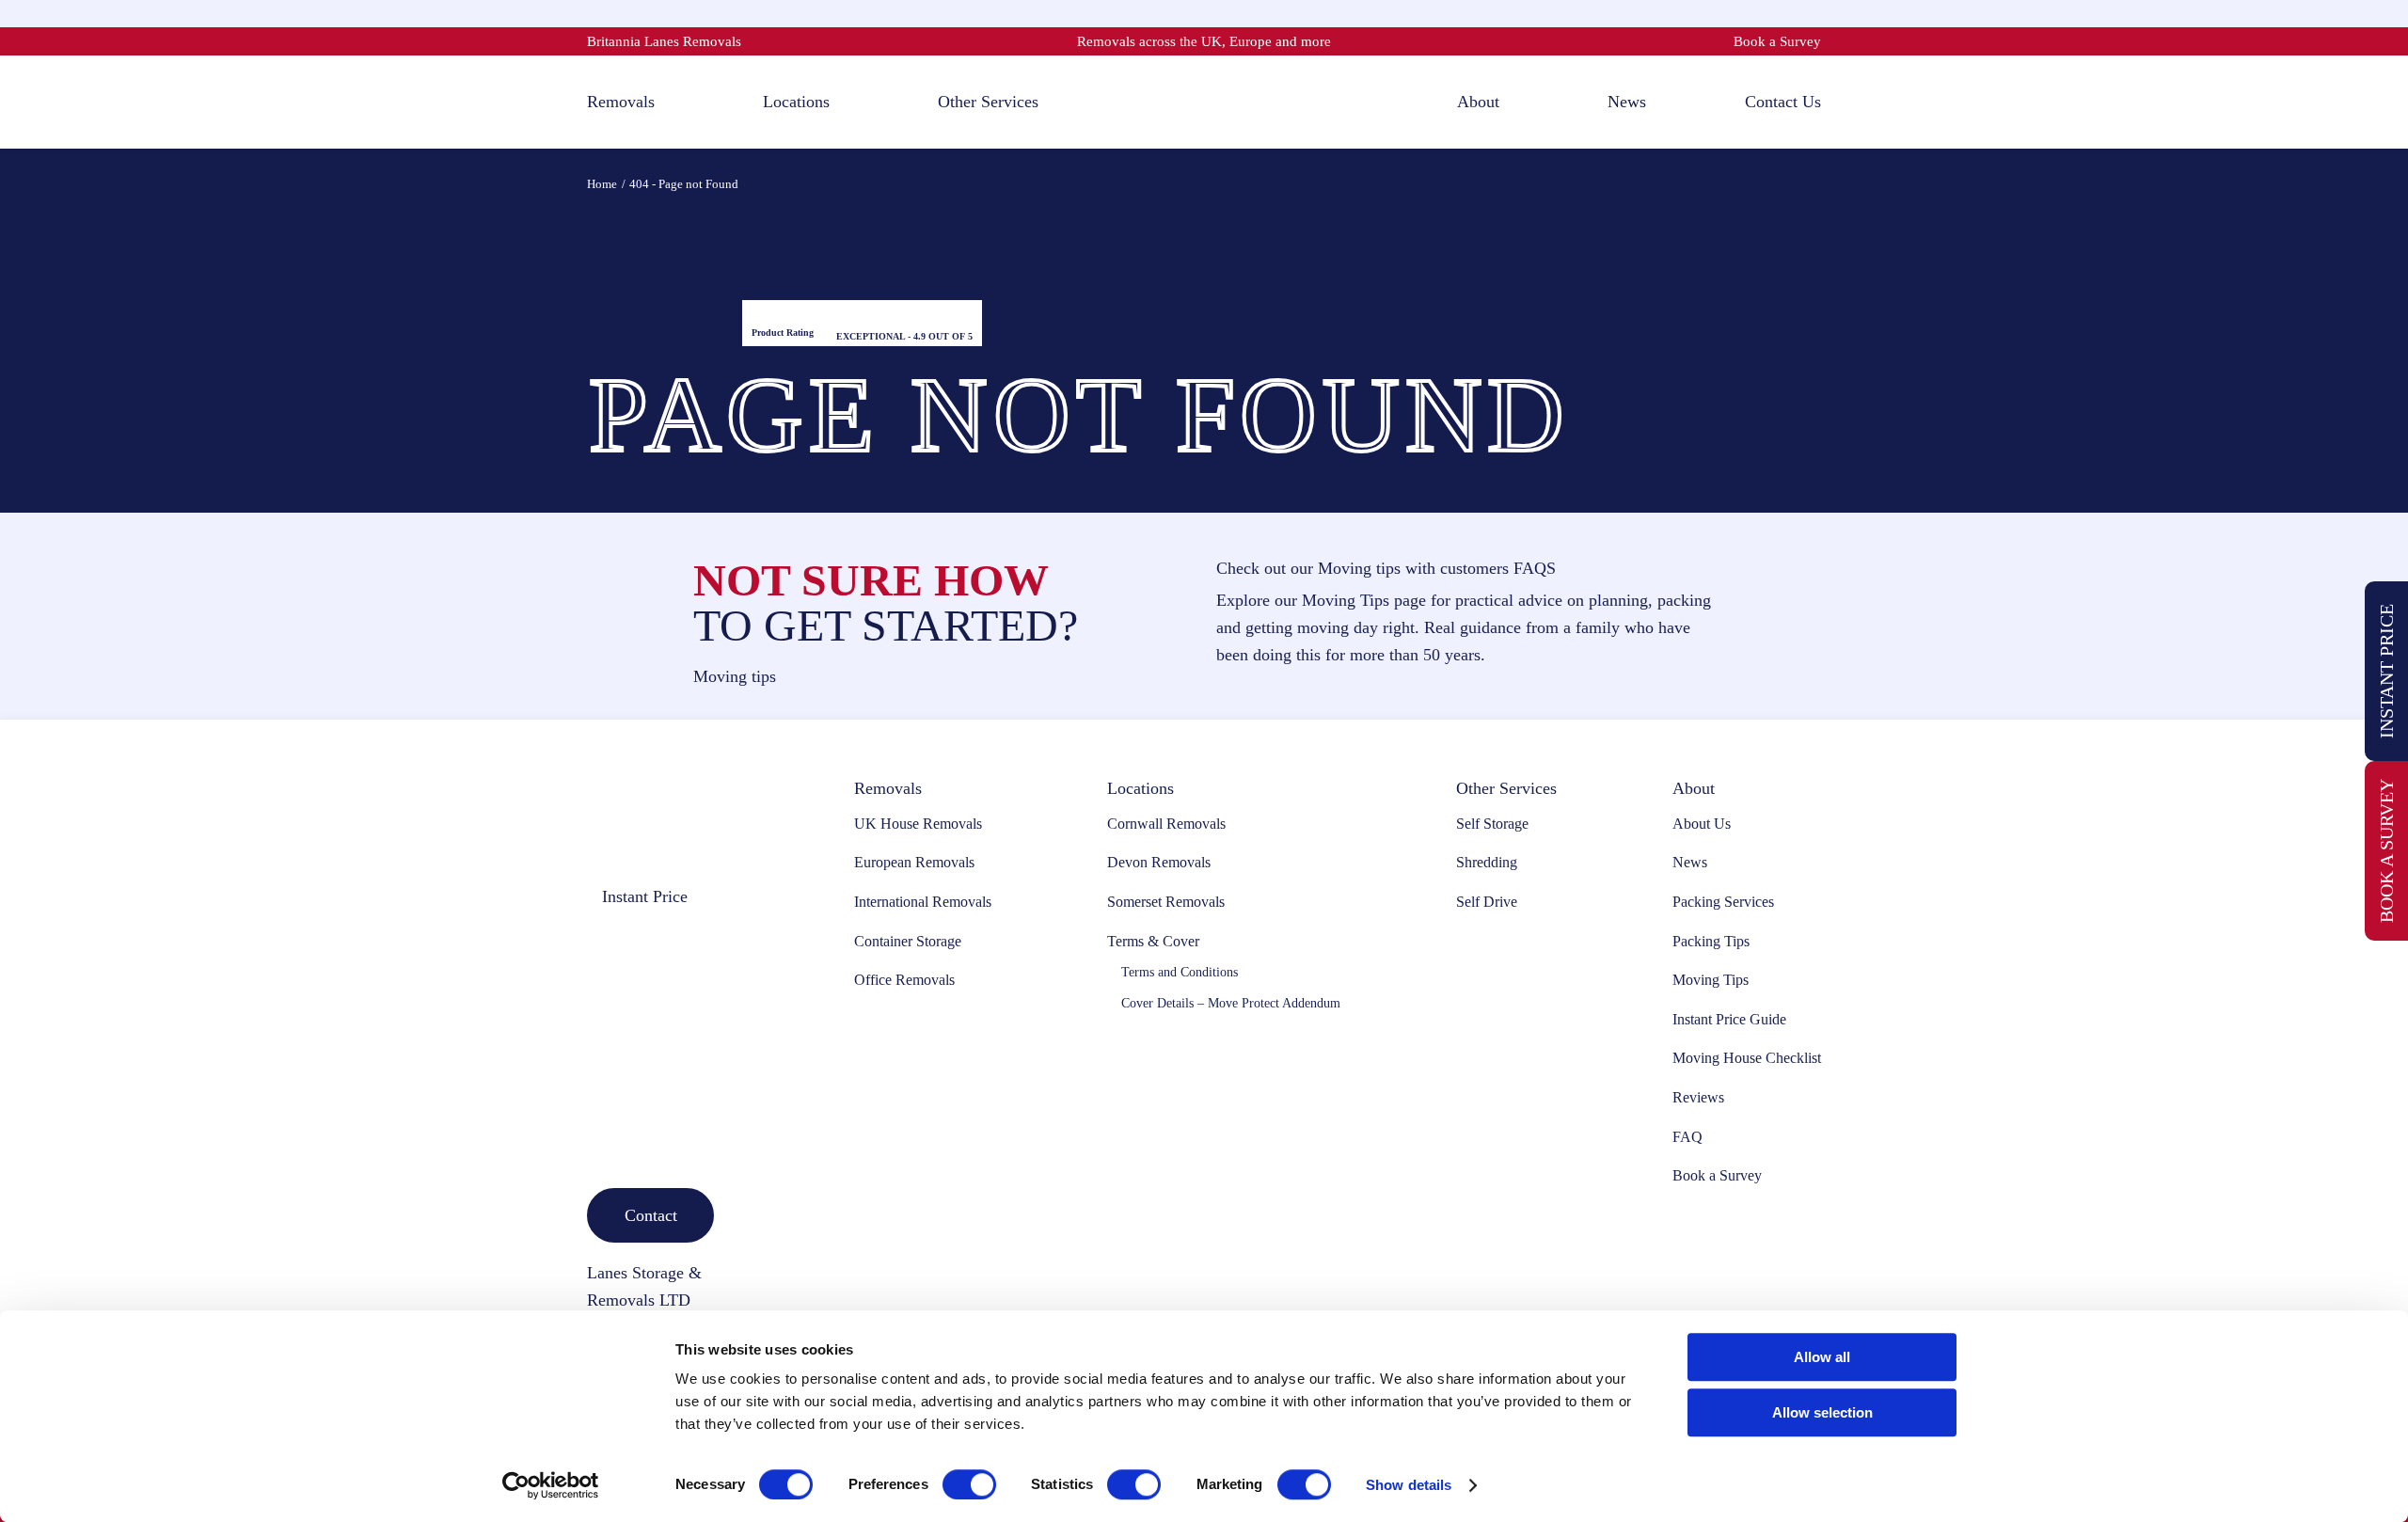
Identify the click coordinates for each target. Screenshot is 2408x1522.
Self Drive (1487, 902)
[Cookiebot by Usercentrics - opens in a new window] (551, 1485)
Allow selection (1822, 1412)
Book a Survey (1777, 41)
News (1690, 862)
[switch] (969, 1484)
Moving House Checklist (1747, 1058)
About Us (1702, 824)
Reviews (1698, 1097)
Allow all (1822, 1357)
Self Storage (1492, 824)
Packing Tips (1711, 941)
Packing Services (1723, 902)
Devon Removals (1159, 862)
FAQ (1687, 1137)
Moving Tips (1711, 980)
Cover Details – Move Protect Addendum (1231, 1003)
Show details (1409, 1485)
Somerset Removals (1166, 902)
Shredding (1487, 862)
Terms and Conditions (1180, 972)
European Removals (914, 862)
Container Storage (908, 941)
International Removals (923, 902)
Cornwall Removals (1166, 824)
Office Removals (904, 980)
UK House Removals (918, 824)
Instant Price (2386, 671)
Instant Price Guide (1729, 1019)
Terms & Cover (1153, 941)
